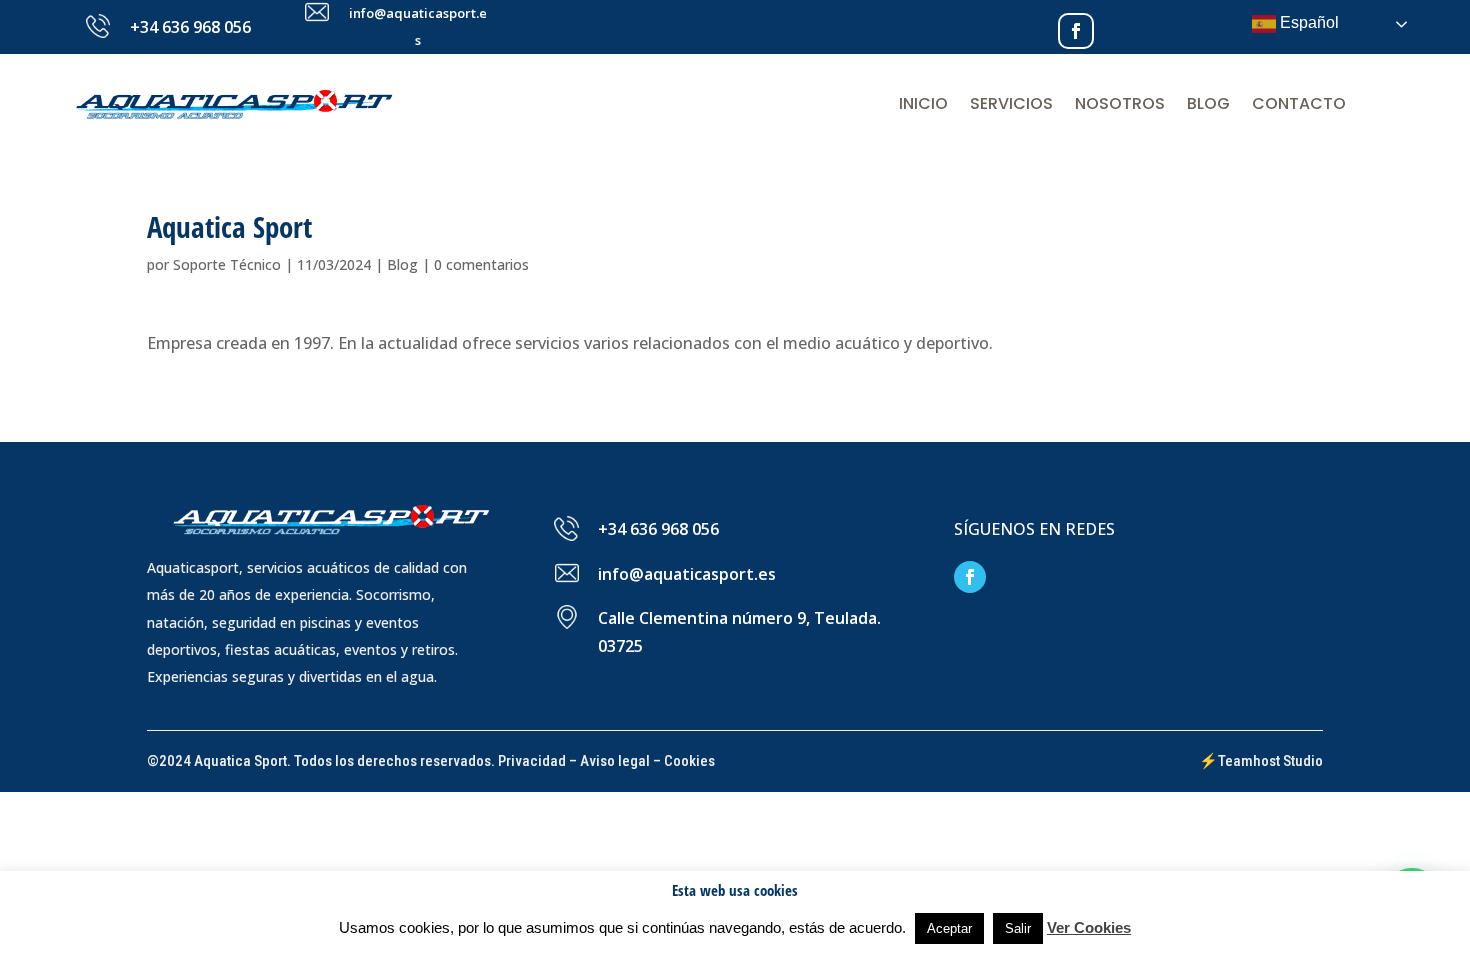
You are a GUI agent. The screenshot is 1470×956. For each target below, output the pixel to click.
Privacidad (532, 761)
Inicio (923, 103)
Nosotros (1120, 103)
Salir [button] (1018, 928)
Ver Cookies (1089, 927)
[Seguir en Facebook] (1076, 31)
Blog (1208, 103)
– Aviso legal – (615, 761)
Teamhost (1249, 761)
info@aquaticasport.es (687, 574)
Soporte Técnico (227, 264)
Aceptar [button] (949, 928)
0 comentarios (481, 264)
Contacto (1299, 103)
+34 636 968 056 (190, 27)
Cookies (689, 761)
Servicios (1011, 103)
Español (1307, 22)
